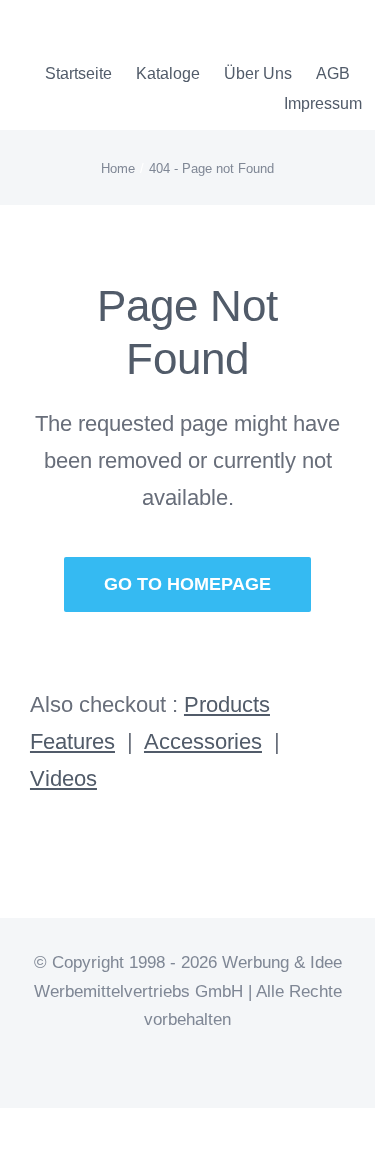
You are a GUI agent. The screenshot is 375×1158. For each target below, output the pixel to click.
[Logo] (104, 20)
